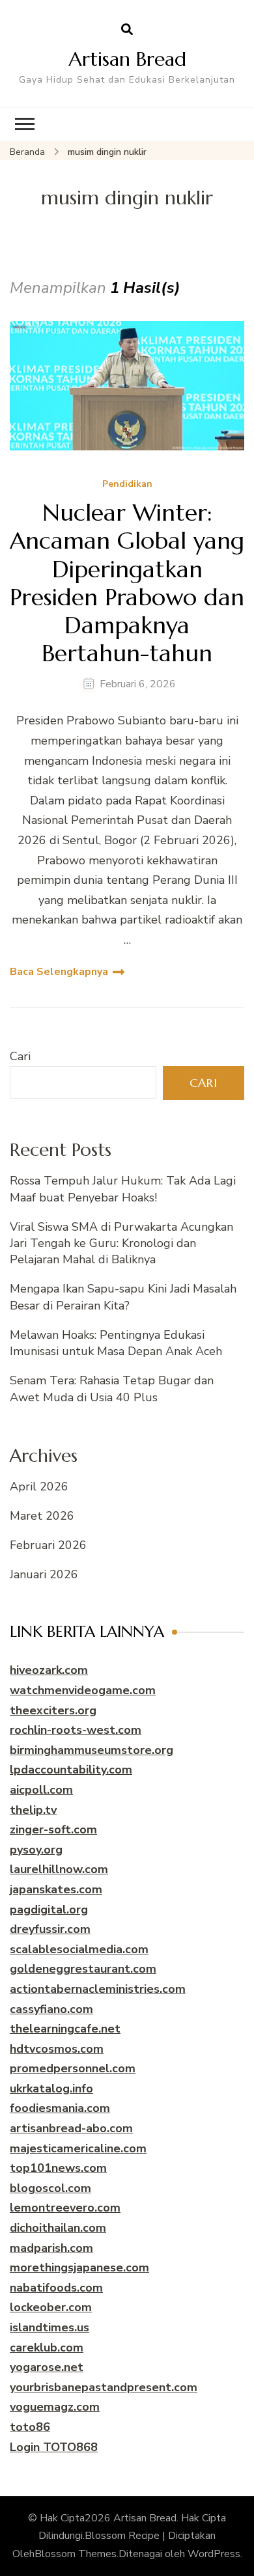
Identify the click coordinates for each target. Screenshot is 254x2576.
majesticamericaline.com (78, 2148)
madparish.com (51, 2248)
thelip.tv (33, 1810)
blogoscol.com (50, 2188)
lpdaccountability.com (71, 1770)
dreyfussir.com (50, 1929)
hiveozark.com (49, 1670)
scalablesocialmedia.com (79, 1949)
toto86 (30, 2427)
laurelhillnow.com (59, 1869)
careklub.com (47, 2348)
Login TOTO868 (54, 2447)
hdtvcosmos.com (57, 2049)
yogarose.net (47, 2367)
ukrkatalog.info (51, 2089)
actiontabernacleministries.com (98, 1989)
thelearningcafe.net (65, 2029)
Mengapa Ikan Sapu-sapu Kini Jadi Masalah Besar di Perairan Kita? (123, 1297)
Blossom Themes (76, 2554)
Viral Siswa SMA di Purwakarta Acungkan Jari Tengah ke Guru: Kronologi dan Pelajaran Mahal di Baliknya (121, 1243)
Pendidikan (127, 485)
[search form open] (127, 30)
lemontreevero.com (65, 2208)
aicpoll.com (41, 1790)
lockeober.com (51, 2307)
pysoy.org (36, 1850)
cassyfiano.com (51, 2009)
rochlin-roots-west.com (76, 1730)
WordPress (214, 2554)
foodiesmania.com (60, 2108)
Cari (20, 1056)
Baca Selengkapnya (59, 972)
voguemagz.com (55, 2407)
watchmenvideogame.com (83, 1690)
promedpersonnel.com (73, 2068)
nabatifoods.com (56, 2288)
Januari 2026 (44, 1574)
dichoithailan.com (58, 2228)
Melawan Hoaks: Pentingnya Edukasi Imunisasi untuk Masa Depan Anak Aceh (116, 1343)
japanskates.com (56, 1889)
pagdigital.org (49, 1910)
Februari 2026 (48, 1545)
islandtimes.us (49, 2327)
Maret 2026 (42, 1516)
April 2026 (39, 1487)
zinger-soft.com (53, 1829)
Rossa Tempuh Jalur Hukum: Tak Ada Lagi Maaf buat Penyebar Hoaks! (123, 1189)
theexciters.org (53, 1710)
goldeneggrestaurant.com (83, 1969)
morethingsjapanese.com (79, 2268)
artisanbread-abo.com (71, 2128)
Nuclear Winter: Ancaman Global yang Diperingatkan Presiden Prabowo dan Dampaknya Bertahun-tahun (127, 583)
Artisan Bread (127, 59)
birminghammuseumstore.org (92, 1750)
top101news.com (58, 2168)
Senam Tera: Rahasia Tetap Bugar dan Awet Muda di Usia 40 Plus (112, 1389)
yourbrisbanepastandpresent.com (104, 2387)
